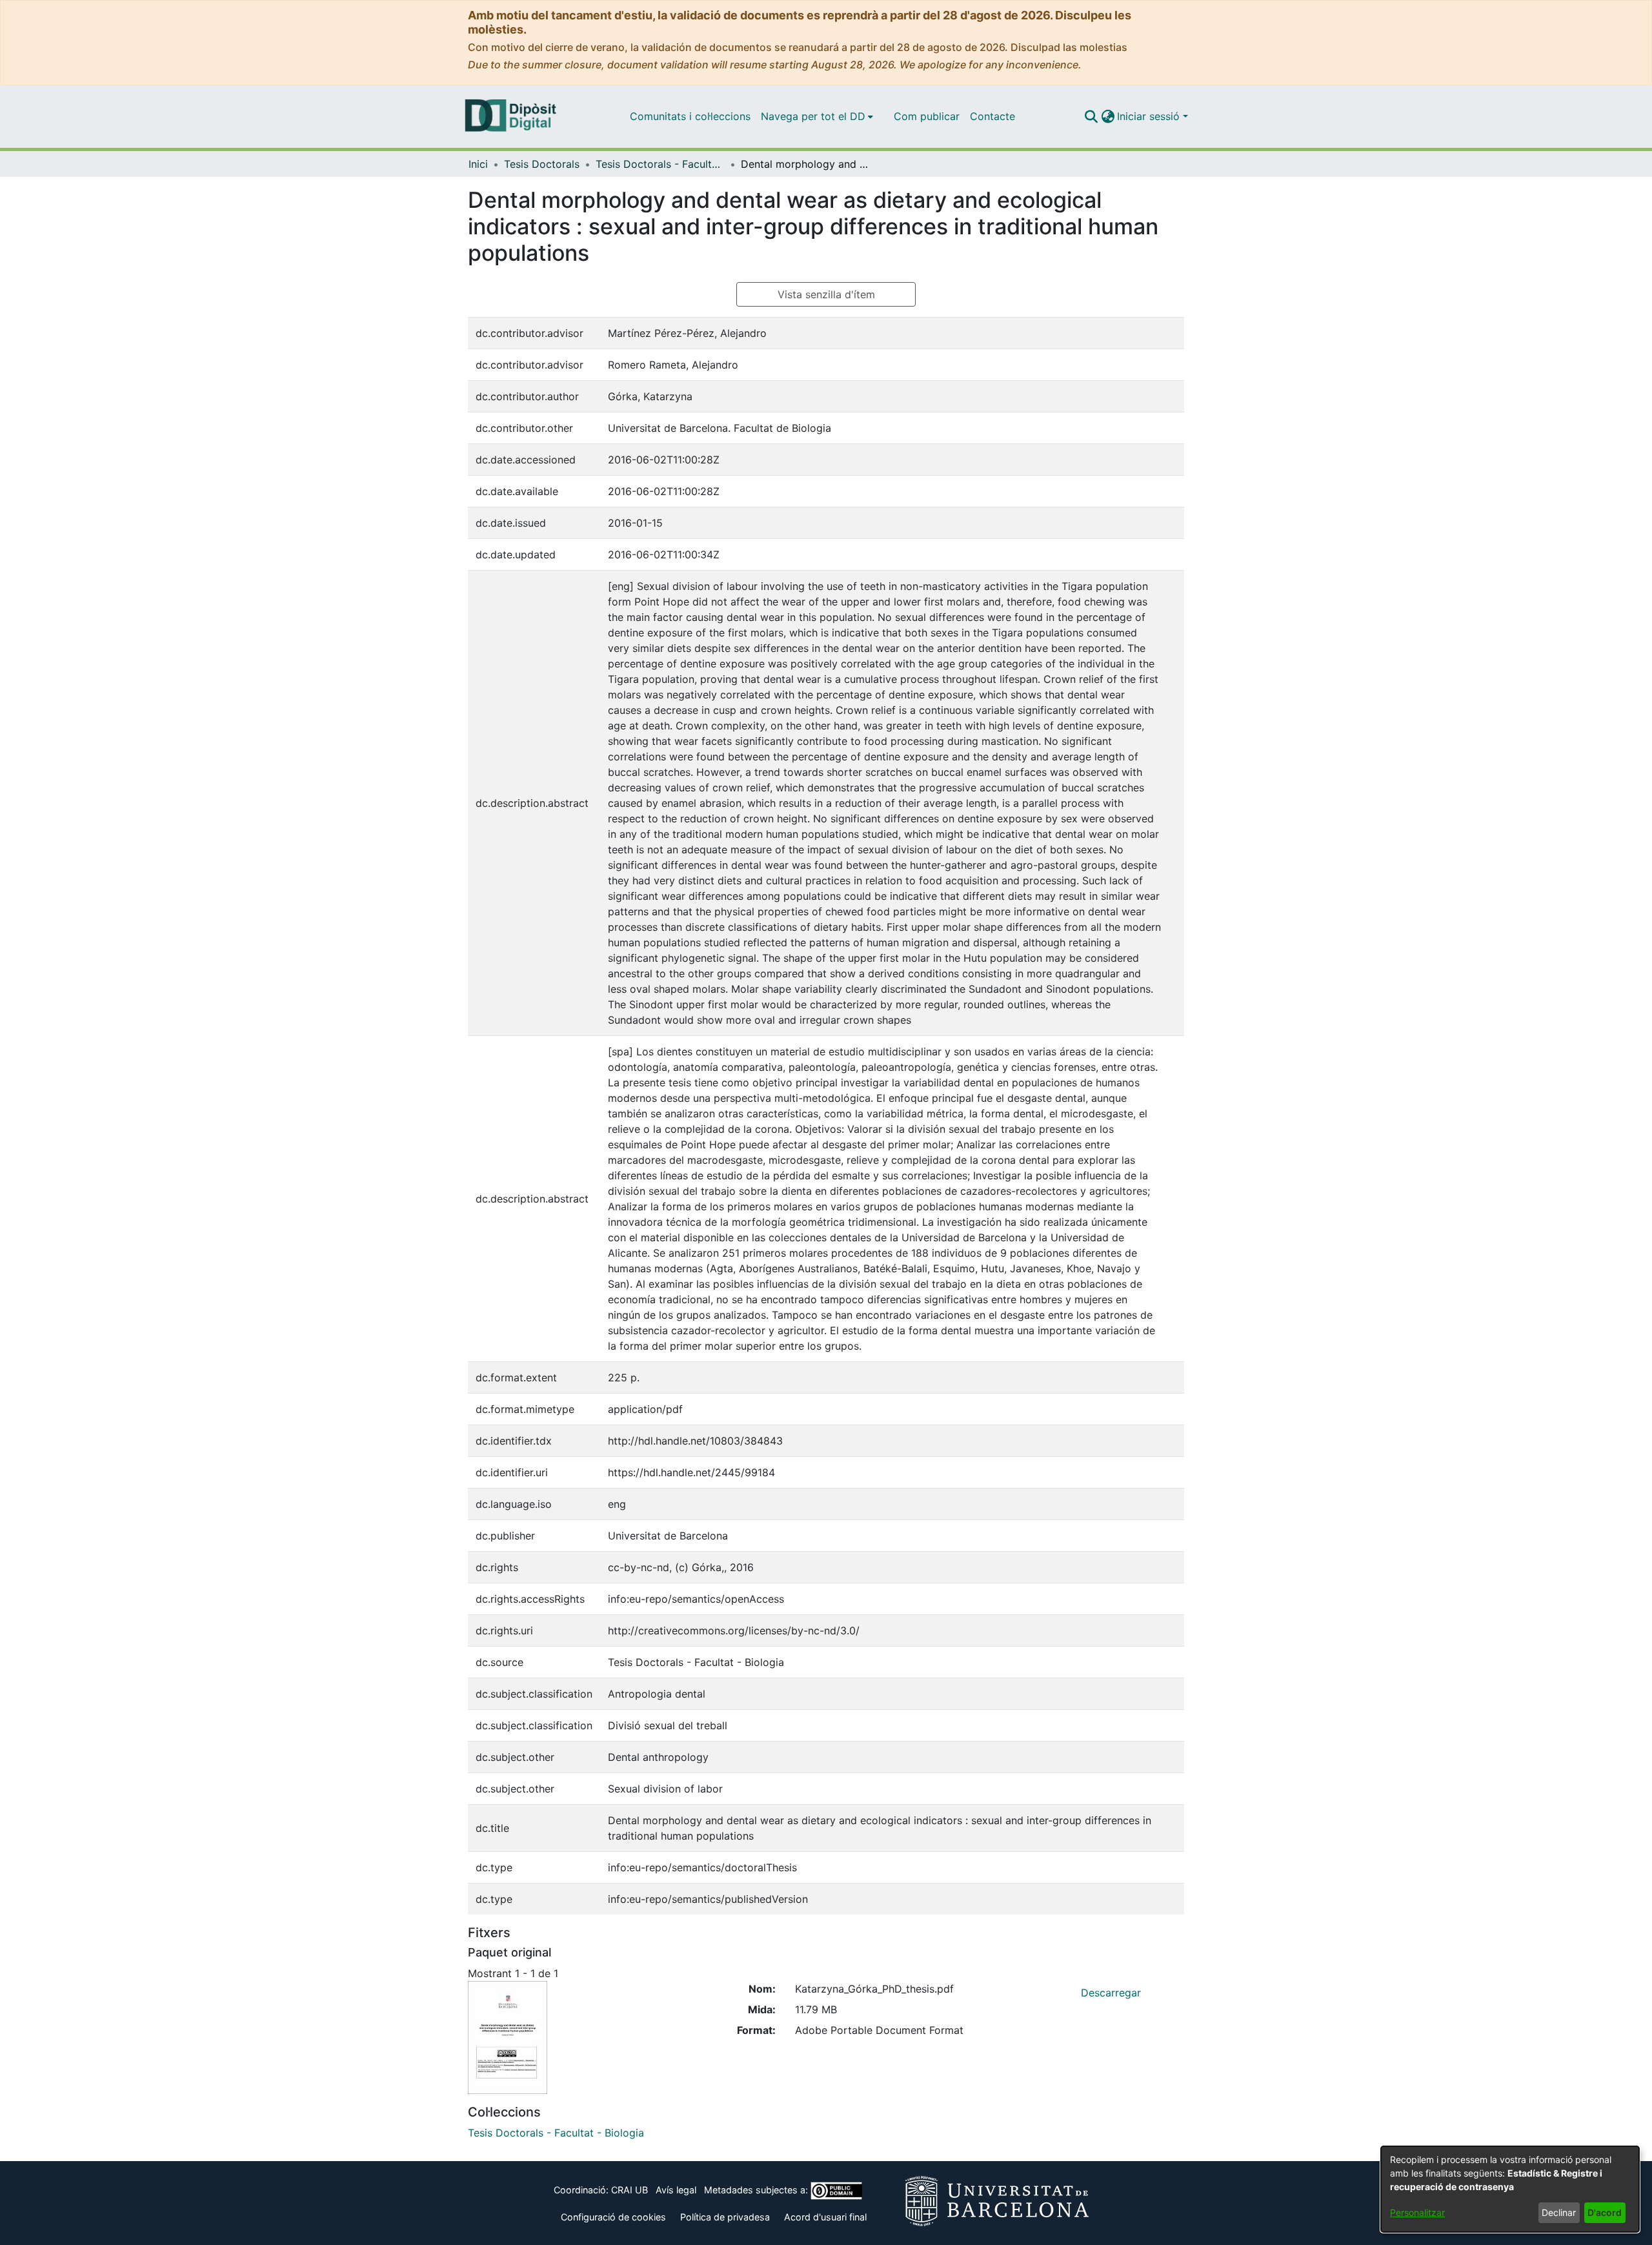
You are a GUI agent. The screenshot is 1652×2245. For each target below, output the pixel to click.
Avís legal (676, 2190)
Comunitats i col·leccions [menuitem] (690, 116)
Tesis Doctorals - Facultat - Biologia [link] (660, 164)
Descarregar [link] (1111, 1993)
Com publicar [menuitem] (927, 116)
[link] (556, 2133)
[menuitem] (817, 116)
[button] (1091, 116)
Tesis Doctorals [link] (542, 164)
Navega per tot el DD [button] (813, 116)
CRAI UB (630, 2190)
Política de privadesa (725, 2217)
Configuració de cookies (613, 2217)
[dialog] (1510, 2189)
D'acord (1605, 2212)
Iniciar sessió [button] (1150, 116)
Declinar (1559, 2212)
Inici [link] (478, 164)
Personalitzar (1417, 2212)
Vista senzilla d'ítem (826, 294)
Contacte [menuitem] (992, 116)
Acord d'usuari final (825, 2217)
